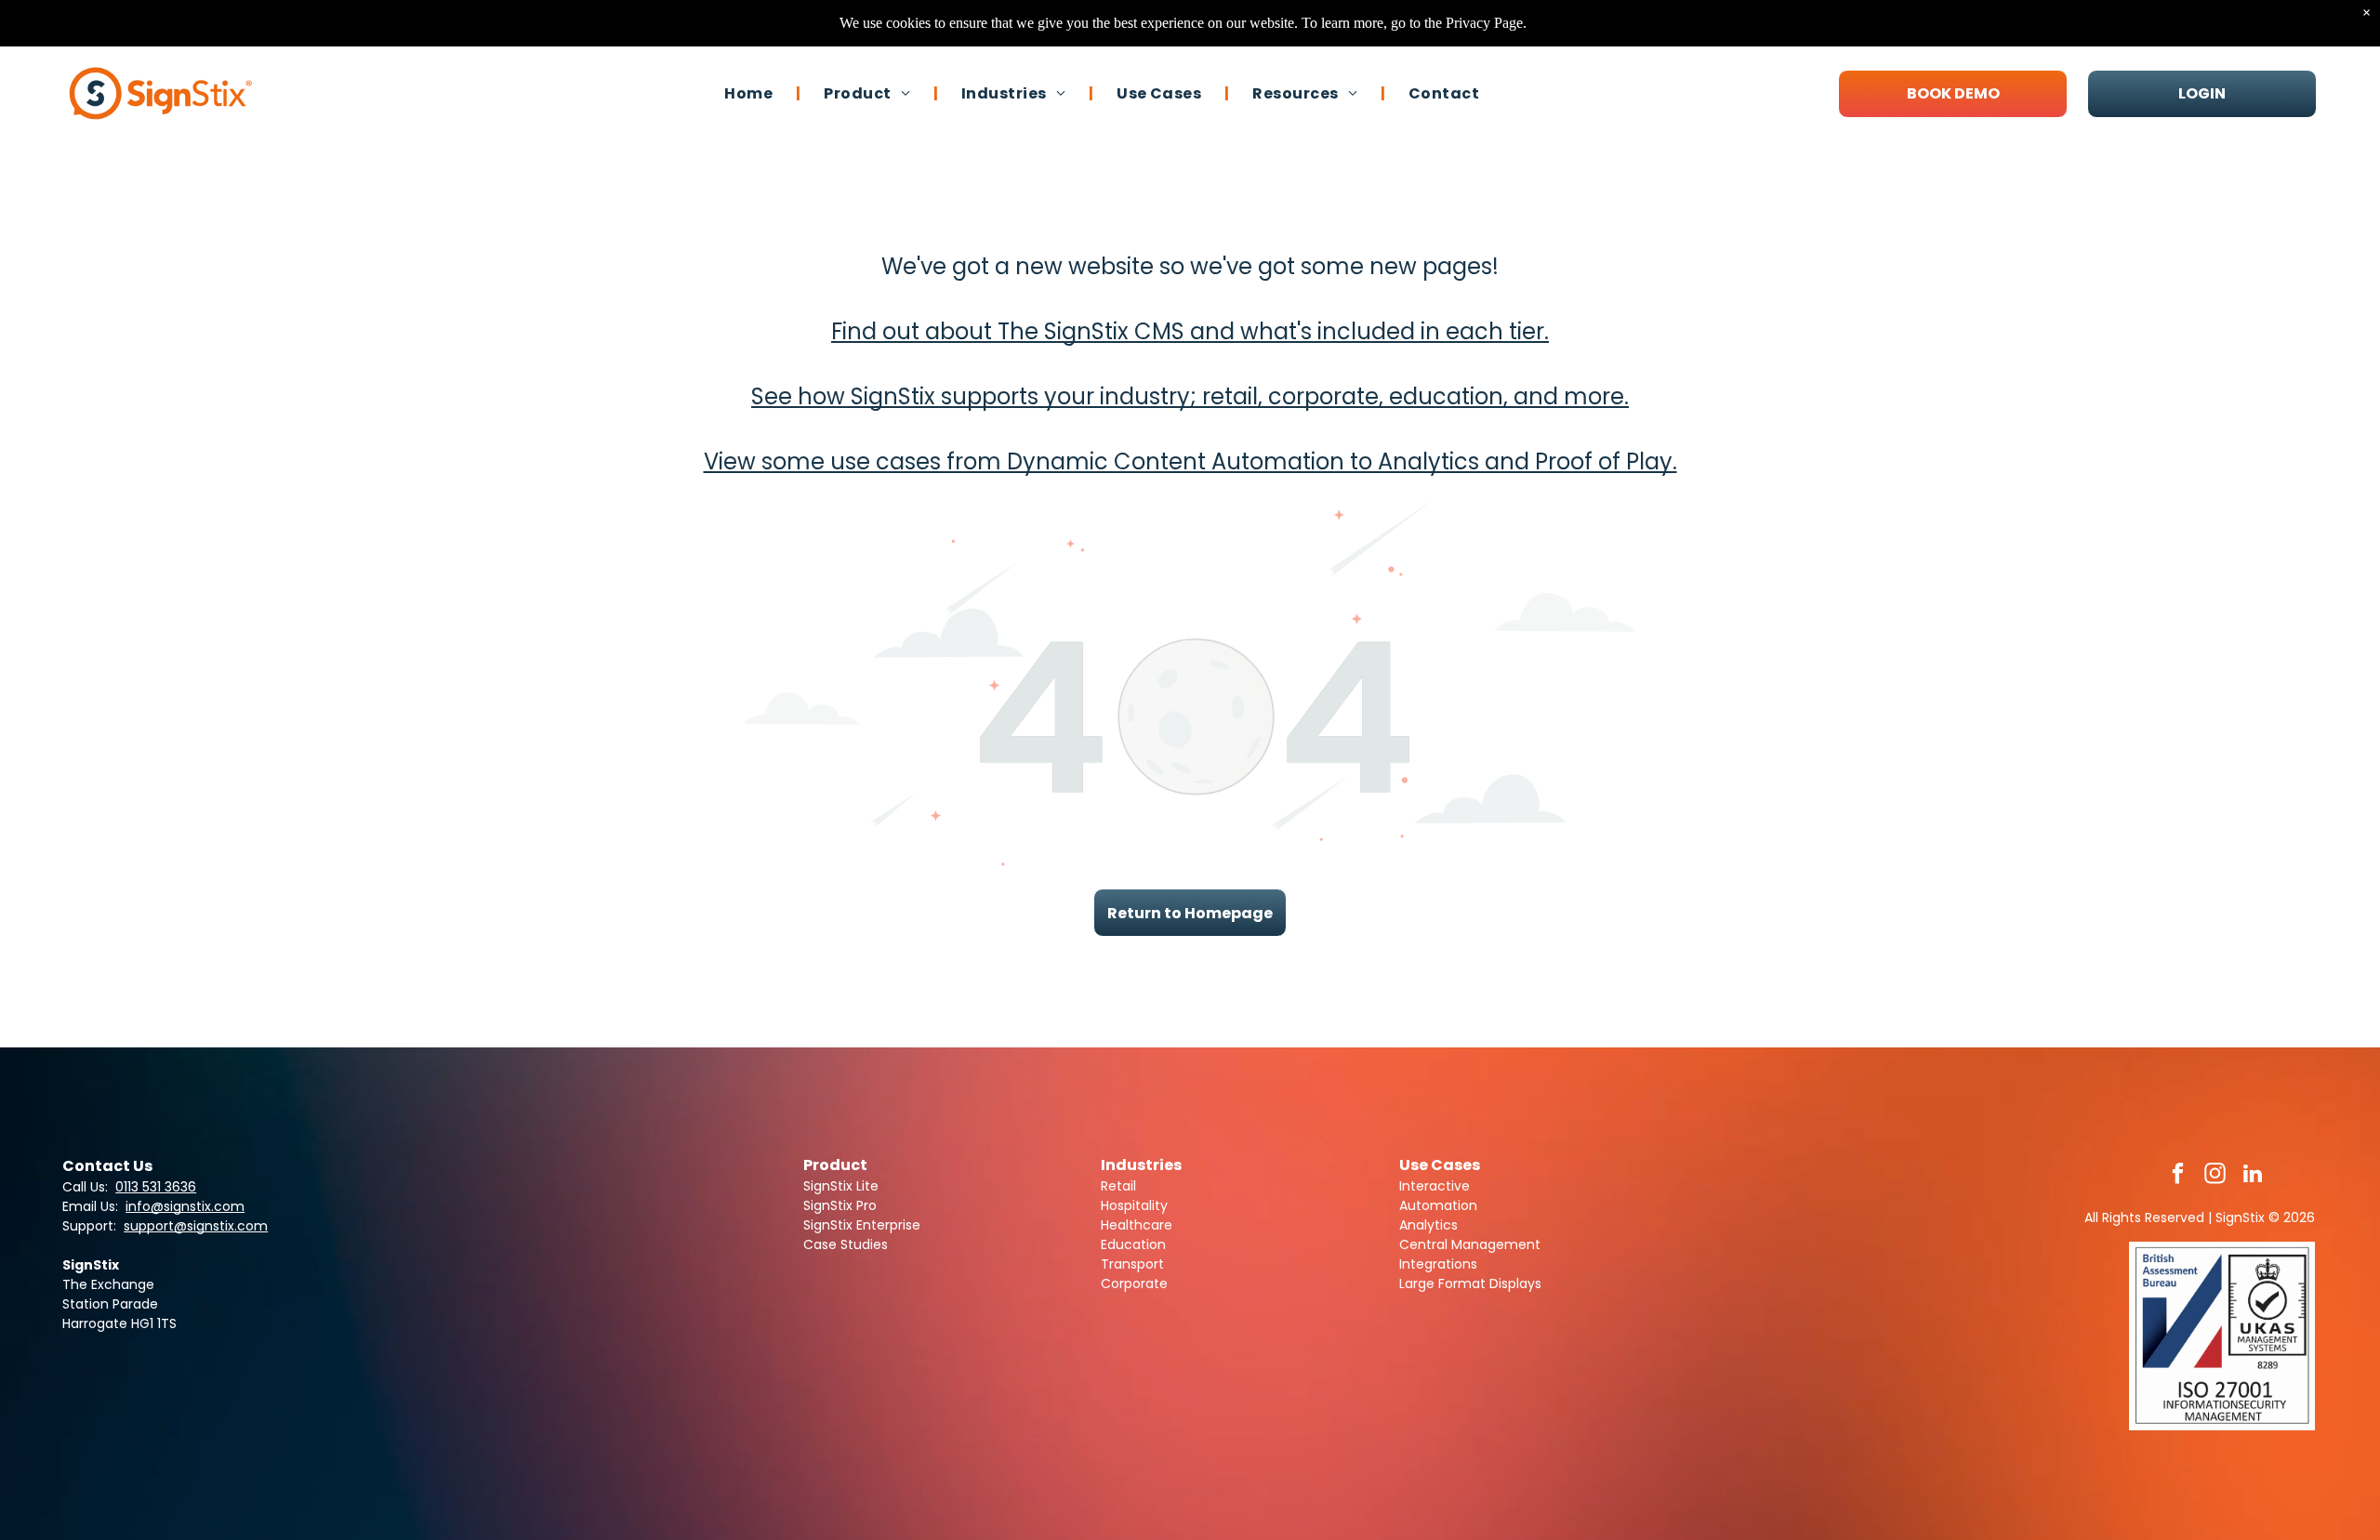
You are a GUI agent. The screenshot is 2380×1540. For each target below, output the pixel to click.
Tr (1107, 1264)
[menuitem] (751, 93)
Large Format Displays (1470, 1283)
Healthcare (1137, 1225)
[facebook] (2178, 1176)
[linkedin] (2252, 1176)
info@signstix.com (185, 1206)
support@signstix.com (196, 1226)
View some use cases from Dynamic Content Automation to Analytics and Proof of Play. (1190, 461)
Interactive (1435, 1186)
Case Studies (846, 1244)
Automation (1438, 1205)
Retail (1118, 1186)
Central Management (1470, 1244)
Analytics (1428, 1225)
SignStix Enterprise (862, 1225)
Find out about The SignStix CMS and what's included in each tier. (1190, 331)
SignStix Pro (840, 1205)
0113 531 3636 (156, 1187)
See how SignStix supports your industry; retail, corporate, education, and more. (1190, 396)
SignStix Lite (841, 1186)
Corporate (1134, 1283)
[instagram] (2215, 1176)
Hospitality (1134, 1205)
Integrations (1438, 1264)
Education (1133, 1244)
